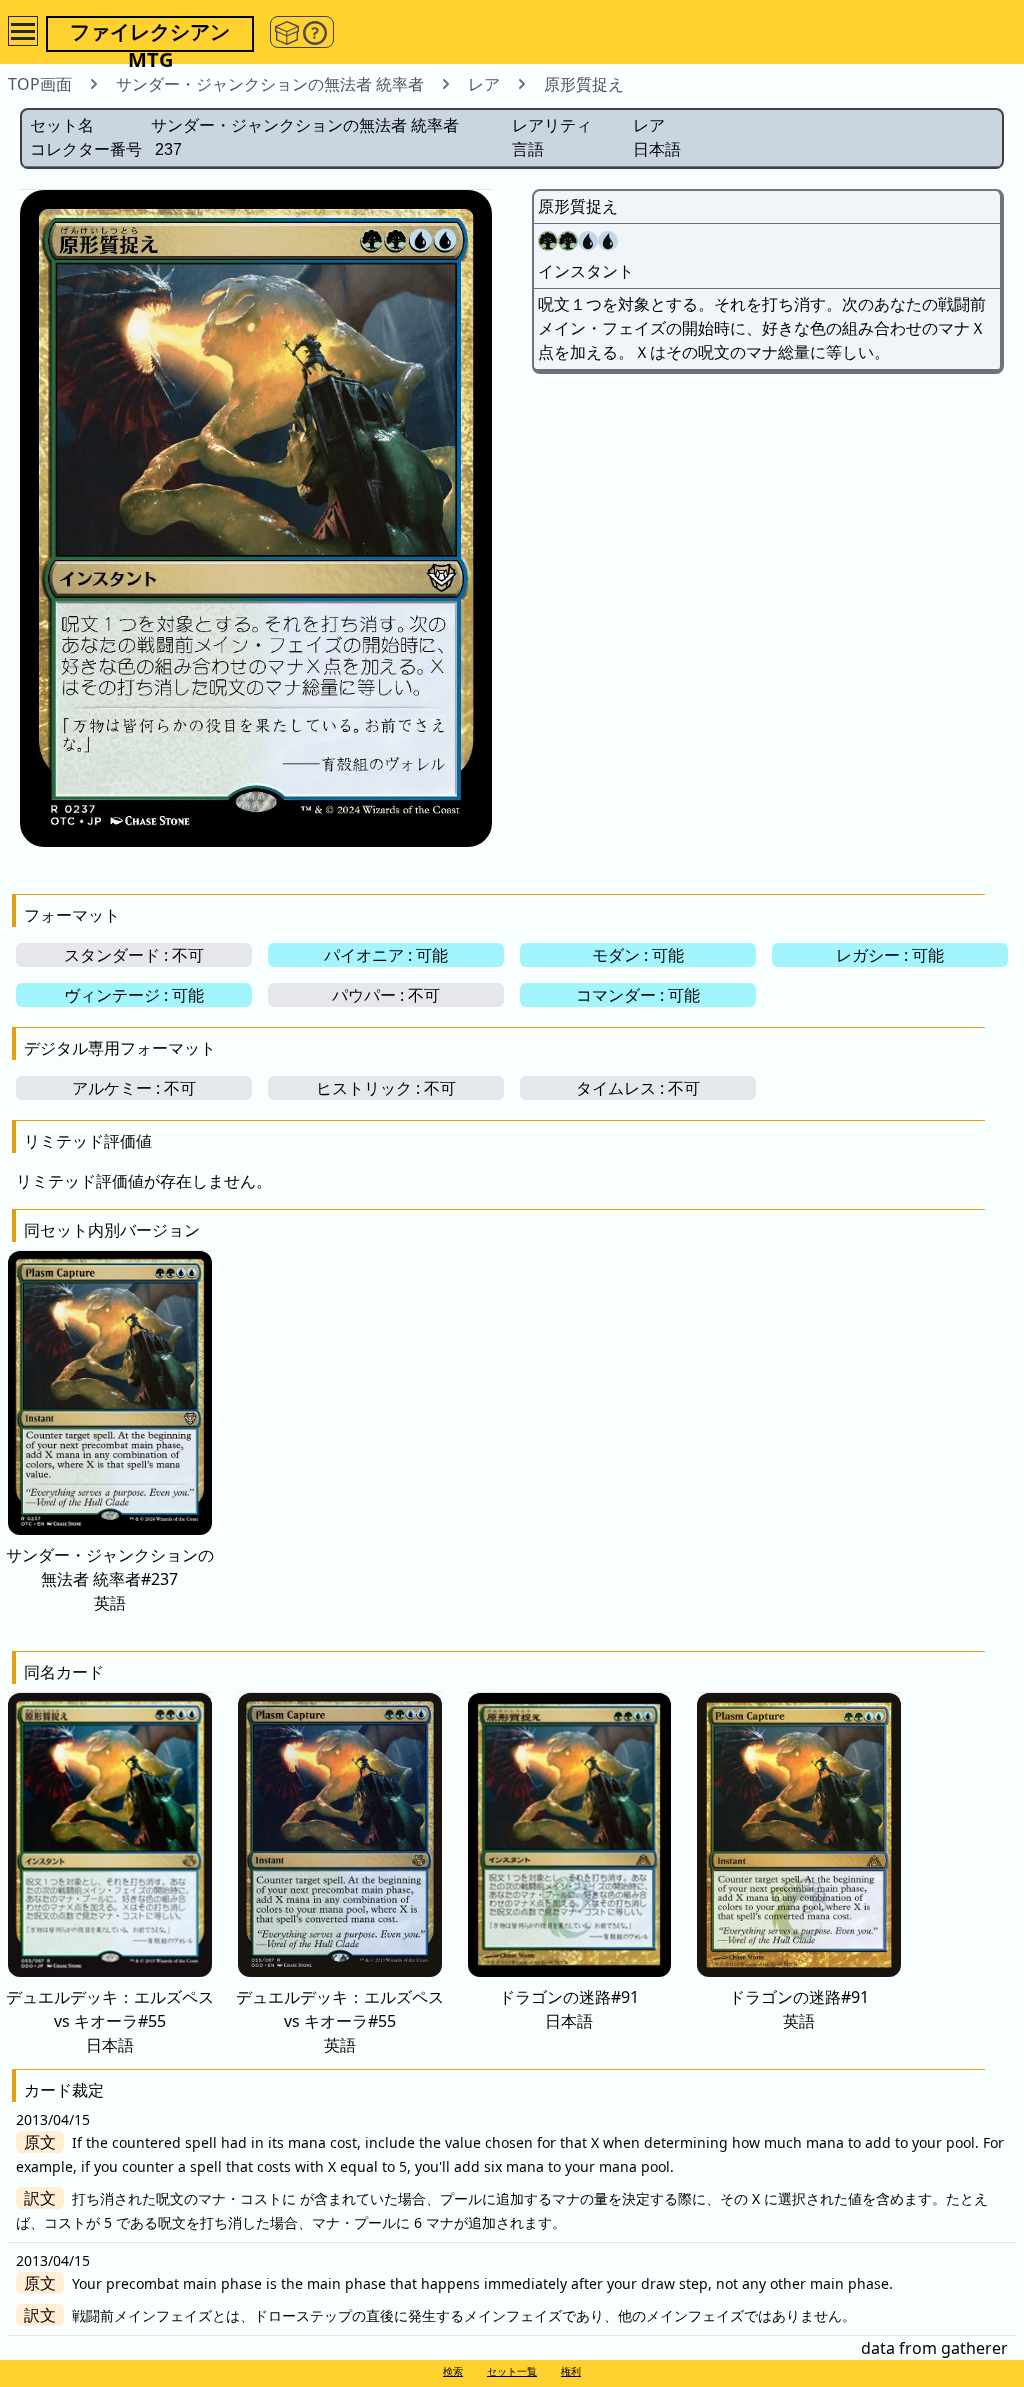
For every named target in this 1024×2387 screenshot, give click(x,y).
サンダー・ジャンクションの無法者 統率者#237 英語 (110, 1579)
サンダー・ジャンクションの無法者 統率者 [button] (270, 84)
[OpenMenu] (23, 31)
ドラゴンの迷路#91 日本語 (569, 2009)
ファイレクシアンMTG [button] (150, 35)
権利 (571, 2371)
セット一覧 (512, 2371)
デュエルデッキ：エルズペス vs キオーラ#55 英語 (340, 2021)
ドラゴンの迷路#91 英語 (799, 2009)
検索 (453, 2371)
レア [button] (484, 84)
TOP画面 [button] (40, 84)
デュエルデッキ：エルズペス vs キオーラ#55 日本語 (110, 2021)
